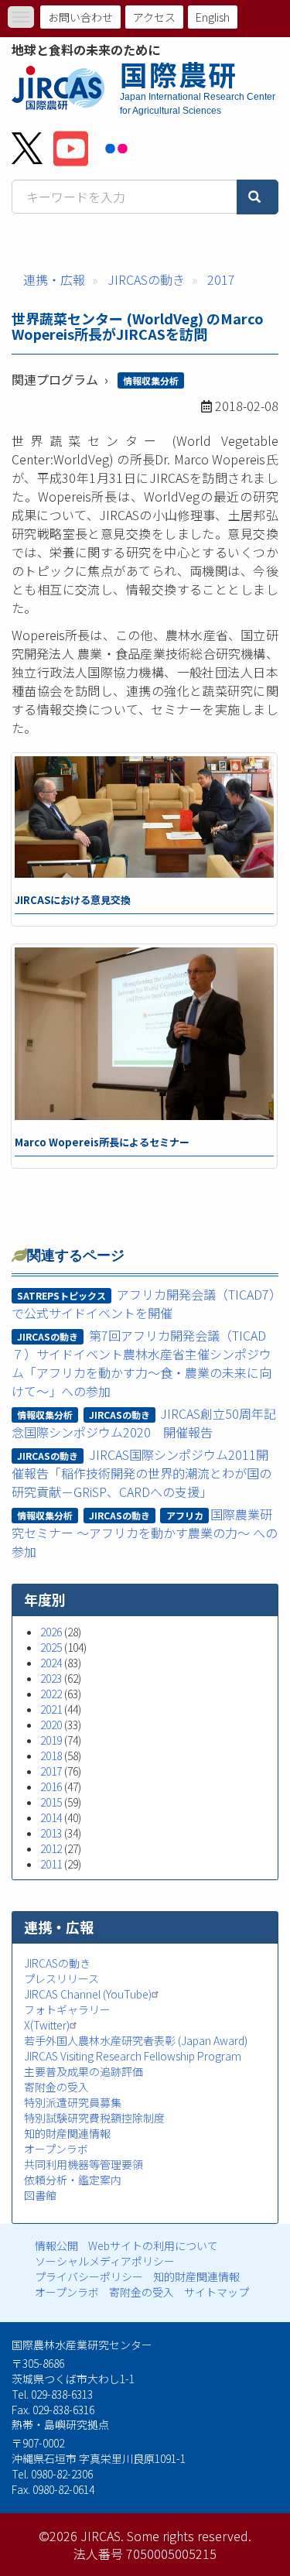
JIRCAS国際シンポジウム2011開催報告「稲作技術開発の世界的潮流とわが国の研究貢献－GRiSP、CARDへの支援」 (142, 1473)
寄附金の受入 (56, 2087)
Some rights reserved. (189, 2536)
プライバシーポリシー (89, 2276)
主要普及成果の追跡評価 (84, 2071)
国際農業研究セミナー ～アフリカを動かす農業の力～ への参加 (145, 1533)
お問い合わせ (80, 17)
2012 (51, 1848)
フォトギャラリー (67, 2009)
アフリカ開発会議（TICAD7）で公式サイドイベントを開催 (143, 1303)
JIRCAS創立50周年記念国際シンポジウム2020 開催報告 (144, 1423)
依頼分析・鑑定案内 (73, 2180)
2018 (51, 1756)
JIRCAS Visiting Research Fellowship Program (133, 2056)
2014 (51, 1817)
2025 (51, 1647)
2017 (221, 279)
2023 (51, 1678)
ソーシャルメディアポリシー (105, 2261)
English (213, 17)
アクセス (154, 17)
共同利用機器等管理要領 (84, 2164)
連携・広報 (54, 279)
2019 (51, 1740)
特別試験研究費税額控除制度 (94, 2118)
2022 (51, 1694)
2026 (51, 1632)
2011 (51, 1864)
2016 (51, 1786)
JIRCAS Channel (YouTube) (88, 1994)
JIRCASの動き (146, 279)
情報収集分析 (151, 380)
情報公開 (56, 2245)
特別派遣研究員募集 (73, 2102)
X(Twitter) (47, 2025)
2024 (51, 1663)
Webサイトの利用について (153, 2245)
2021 (51, 1709)
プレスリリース (61, 1978)
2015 (51, 1802)
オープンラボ (56, 2149)
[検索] (258, 197)
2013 (51, 1833)
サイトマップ (217, 2292)
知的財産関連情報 (67, 2133)
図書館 (40, 2195)
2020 (51, 1725)
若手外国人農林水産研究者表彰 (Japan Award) (136, 2040)
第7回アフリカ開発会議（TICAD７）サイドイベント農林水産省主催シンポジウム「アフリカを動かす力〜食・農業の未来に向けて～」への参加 (142, 1363)
